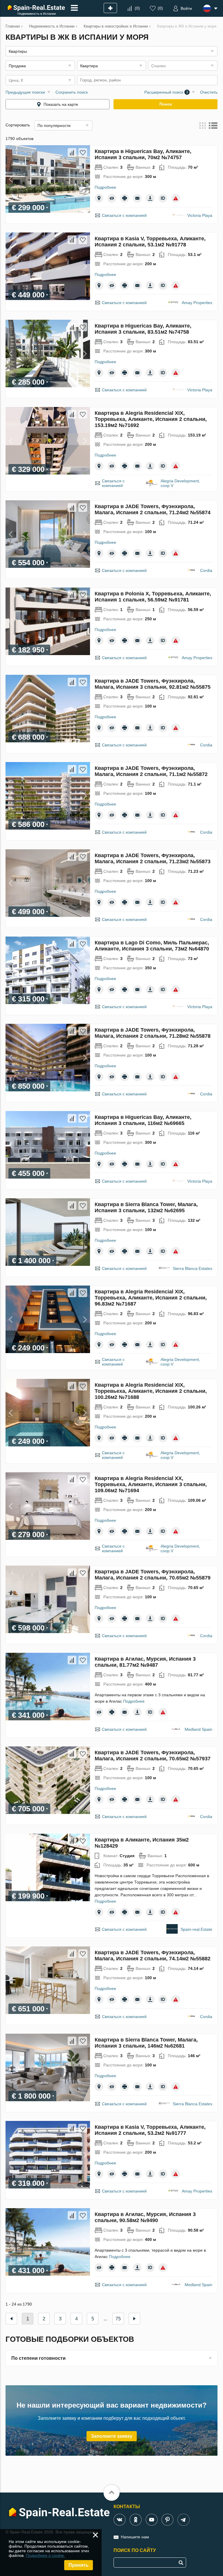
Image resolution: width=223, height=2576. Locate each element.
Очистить (209, 92)
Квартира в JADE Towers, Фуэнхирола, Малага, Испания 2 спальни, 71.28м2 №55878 (153, 1033)
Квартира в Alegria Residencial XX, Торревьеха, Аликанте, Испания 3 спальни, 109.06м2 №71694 (151, 1484)
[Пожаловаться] (176, 198)
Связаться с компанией (124, 215)
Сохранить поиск (72, 92)
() (137, 8)
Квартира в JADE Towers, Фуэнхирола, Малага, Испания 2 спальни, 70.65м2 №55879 (153, 1575)
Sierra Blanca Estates (193, 1268)
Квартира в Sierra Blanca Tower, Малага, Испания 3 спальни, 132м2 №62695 (146, 1207)
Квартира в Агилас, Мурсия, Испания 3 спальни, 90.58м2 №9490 (145, 2217)
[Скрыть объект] (112, 198)
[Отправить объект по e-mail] (137, 198)
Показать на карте (61, 104)
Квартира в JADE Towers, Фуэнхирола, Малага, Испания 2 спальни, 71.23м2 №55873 (153, 858)
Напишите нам (135, 2537)
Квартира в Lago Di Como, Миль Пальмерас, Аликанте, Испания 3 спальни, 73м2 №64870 (152, 946)
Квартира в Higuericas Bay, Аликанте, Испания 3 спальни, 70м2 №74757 (143, 154)
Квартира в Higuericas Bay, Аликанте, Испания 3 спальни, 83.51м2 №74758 (143, 329)
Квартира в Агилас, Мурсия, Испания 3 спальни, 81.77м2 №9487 (145, 1662)
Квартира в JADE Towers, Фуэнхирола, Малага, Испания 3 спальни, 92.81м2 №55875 (153, 684)
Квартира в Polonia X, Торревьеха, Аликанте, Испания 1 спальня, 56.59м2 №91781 (153, 597)
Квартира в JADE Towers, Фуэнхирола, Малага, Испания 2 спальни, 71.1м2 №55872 (151, 771)
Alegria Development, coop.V (180, 483)
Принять (79, 2565)
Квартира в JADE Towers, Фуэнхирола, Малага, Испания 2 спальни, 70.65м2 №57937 (153, 1756)
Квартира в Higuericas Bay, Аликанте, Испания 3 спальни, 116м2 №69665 (143, 1120)
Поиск (166, 104)
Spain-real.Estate (196, 1929)
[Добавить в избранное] (83, 152)
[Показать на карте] (99, 198)
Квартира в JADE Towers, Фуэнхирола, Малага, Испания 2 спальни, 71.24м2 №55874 (153, 509)
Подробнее (105, 187)
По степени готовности (38, 2358)
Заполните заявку (112, 2436)
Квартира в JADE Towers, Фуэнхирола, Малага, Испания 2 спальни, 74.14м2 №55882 (153, 1956)
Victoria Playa (200, 215)
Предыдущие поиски (25, 92)
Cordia (206, 570)
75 (118, 2319)
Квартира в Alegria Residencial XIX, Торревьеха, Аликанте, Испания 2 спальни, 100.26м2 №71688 (151, 1391)
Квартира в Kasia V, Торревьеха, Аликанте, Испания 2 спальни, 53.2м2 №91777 (150, 2130)
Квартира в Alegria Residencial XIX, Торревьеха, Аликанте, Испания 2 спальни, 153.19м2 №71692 (151, 419)
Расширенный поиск (166, 92)
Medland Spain (198, 1729)
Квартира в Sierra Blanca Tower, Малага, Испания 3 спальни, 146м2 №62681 (146, 2043)
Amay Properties (197, 303)
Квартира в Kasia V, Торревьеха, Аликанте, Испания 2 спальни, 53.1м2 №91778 (150, 242)
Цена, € (16, 80)
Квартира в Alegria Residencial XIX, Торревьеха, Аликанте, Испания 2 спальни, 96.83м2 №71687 (151, 1298)
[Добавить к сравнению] (72, 152)
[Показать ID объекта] (163, 198)
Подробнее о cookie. (45, 2555)
